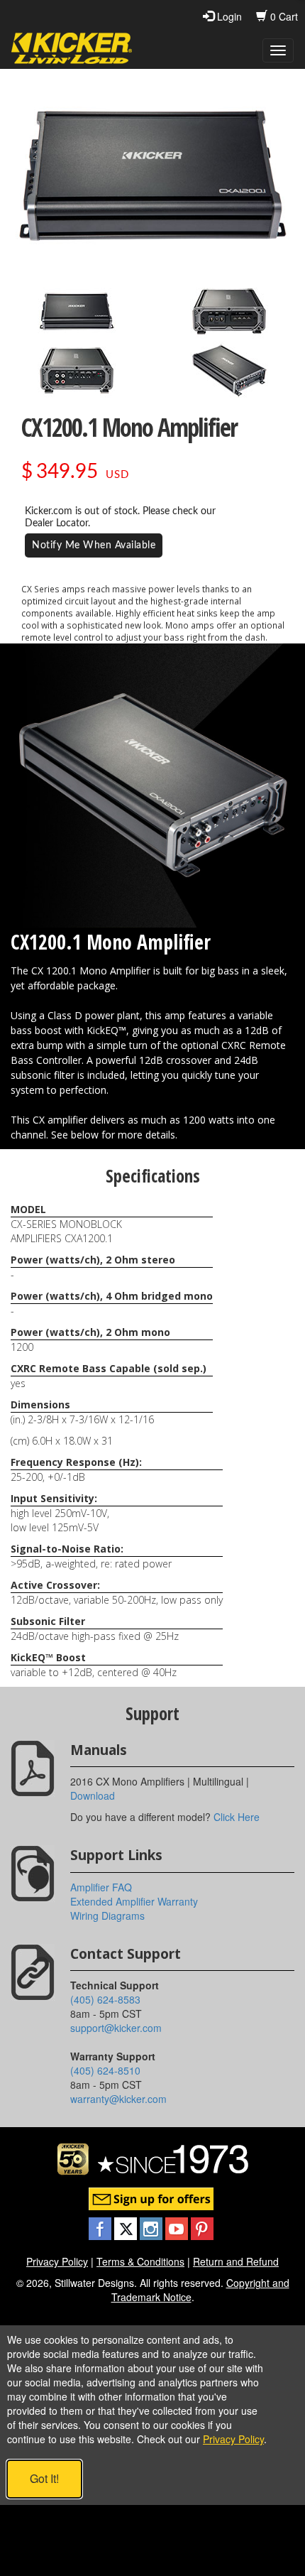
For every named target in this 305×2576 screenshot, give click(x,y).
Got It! (44, 2478)
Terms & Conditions (140, 2261)
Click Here (237, 1817)
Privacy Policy (57, 2261)
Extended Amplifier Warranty (134, 1901)
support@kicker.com (116, 2028)
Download (93, 1795)
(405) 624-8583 (105, 1999)
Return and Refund (236, 2261)
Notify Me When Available (94, 545)
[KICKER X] (127, 2227)
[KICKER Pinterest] (202, 2227)
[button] (77, 311)
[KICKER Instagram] (152, 2227)
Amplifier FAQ (101, 1887)
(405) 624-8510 (105, 2070)
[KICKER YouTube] (178, 2227)
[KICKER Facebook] (101, 2227)
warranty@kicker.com (118, 2099)
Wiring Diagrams (107, 1915)
